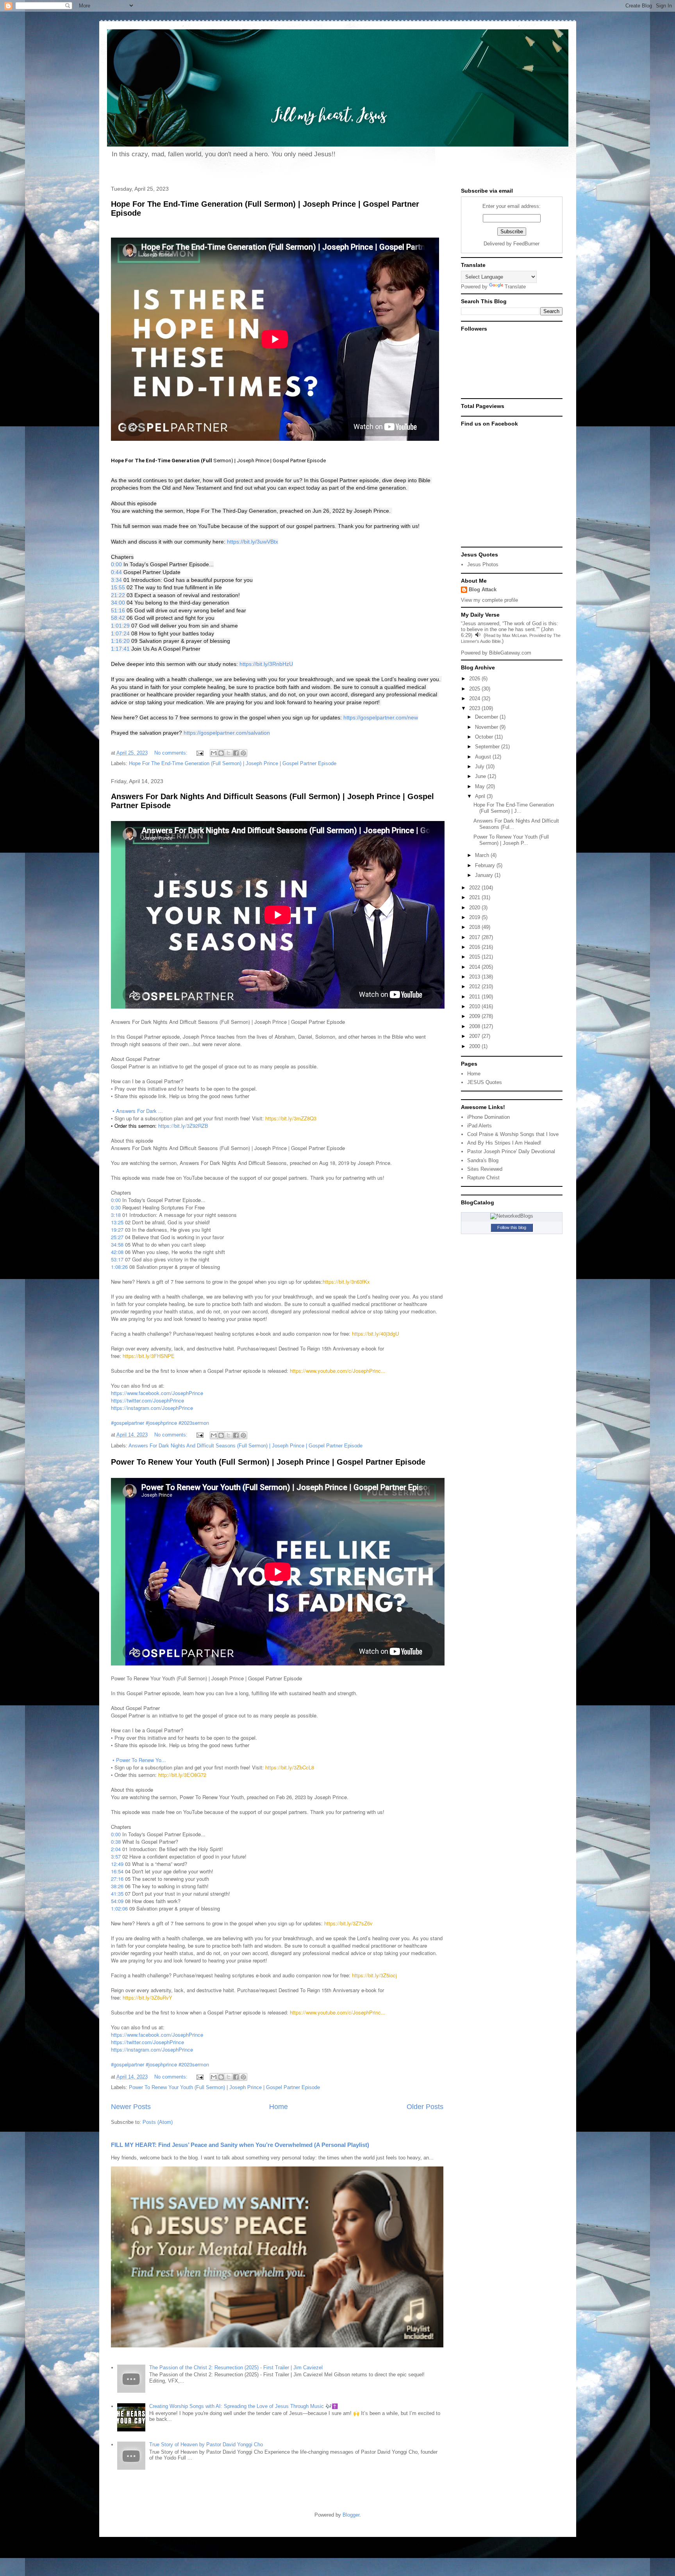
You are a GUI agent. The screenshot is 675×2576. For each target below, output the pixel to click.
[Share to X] (229, 753)
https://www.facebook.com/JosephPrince (157, 1393)
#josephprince (161, 1423)
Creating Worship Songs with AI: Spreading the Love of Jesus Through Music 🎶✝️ (244, 2406)
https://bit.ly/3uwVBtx (253, 542)
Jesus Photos (483, 564)
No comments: (172, 753)
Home (279, 2107)
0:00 (116, 564)
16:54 (117, 1871)
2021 (475, 897)
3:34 (116, 580)
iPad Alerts (479, 1126)
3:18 (116, 1215)
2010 (475, 1006)
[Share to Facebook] (236, 753)
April (481, 796)
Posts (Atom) (158, 2122)
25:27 (117, 1237)
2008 (475, 1026)
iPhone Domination (488, 1117)
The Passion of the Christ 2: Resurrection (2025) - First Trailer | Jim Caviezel (236, 2368)
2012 (475, 987)
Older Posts (425, 2107)
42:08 (117, 1252)
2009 (475, 1016)
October (485, 737)
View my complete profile (489, 600)
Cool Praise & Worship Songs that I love (513, 1134)
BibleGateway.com (510, 653)
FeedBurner (526, 244)
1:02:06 (119, 1908)
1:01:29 (120, 626)
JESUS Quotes (485, 1082)
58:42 (118, 618)
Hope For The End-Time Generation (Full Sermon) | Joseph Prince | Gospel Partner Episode (233, 763)
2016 (475, 947)
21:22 (118, 595)
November (487, 727)
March (483, 855)
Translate (515, 287)
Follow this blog (512, 1227)
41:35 (117, 1894)
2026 (475, 679)
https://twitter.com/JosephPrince (147, 1400)
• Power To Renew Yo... (140, 1760)
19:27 (117, 1230)
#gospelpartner (128, 1423)
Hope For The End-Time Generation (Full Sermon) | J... (514, 808)
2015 (475, 957)
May (481, 786)
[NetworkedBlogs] (512, 1216)
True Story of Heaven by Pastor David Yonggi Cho (206, 2445)
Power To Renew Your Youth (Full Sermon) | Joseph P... (511, 840)
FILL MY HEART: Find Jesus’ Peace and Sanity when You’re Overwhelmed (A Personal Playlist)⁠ (240, 2145)
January (485, 875)
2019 (475, 917)
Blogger (351, 2515)
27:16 (117, 1879)
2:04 (116, 1849)
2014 (475, 967)
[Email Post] (200, 753)
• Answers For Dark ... (138, 1111)
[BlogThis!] (221, 753)
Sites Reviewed (485, 1169)
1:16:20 (120, 641)
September (488, 747)
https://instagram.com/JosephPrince (152, 1408)
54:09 (117, 1901)
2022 (475, 888)
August (484, 757)
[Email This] (214, 753)
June (481, 776)
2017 (475, 937)
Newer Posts (131, 2107)
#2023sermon (194, 1423)
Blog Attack (483, 589)
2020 (475, 908)
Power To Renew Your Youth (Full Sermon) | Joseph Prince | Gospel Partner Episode (268, 1462)
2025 (475, 689)
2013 (475, 977)
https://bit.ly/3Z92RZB (183, 1126)
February (486, 865)
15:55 (118, 587)
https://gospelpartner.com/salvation (227, 733)
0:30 (116, 1207)
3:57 (116, 1856)
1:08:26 (119, 1267)
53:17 (117, 1259)
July (480, 767)
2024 (475, 699)
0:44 (116, 572)
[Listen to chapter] (478, 635)
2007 (475, 1036)
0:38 (116, 1842)
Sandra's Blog (483, 1160)
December (487, 717)
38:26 (117, 1886)
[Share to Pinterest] (243, 753)
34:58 (117, 1244)
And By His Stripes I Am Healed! (504, 1143)
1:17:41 (120, 649)
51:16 (118, 610)
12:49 (117, 1864)
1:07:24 (120, 633)
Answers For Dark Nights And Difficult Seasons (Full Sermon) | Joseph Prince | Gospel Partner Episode (246, 1446)
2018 (475, 927)
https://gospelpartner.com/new (381, 717)
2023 (475, 708)
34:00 (118, 603)
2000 (475, 1046)
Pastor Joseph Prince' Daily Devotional (511, 1151)
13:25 (117, 1222)
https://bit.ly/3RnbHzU (266, 664)
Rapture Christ (483, 1178)
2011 (475, 997)
